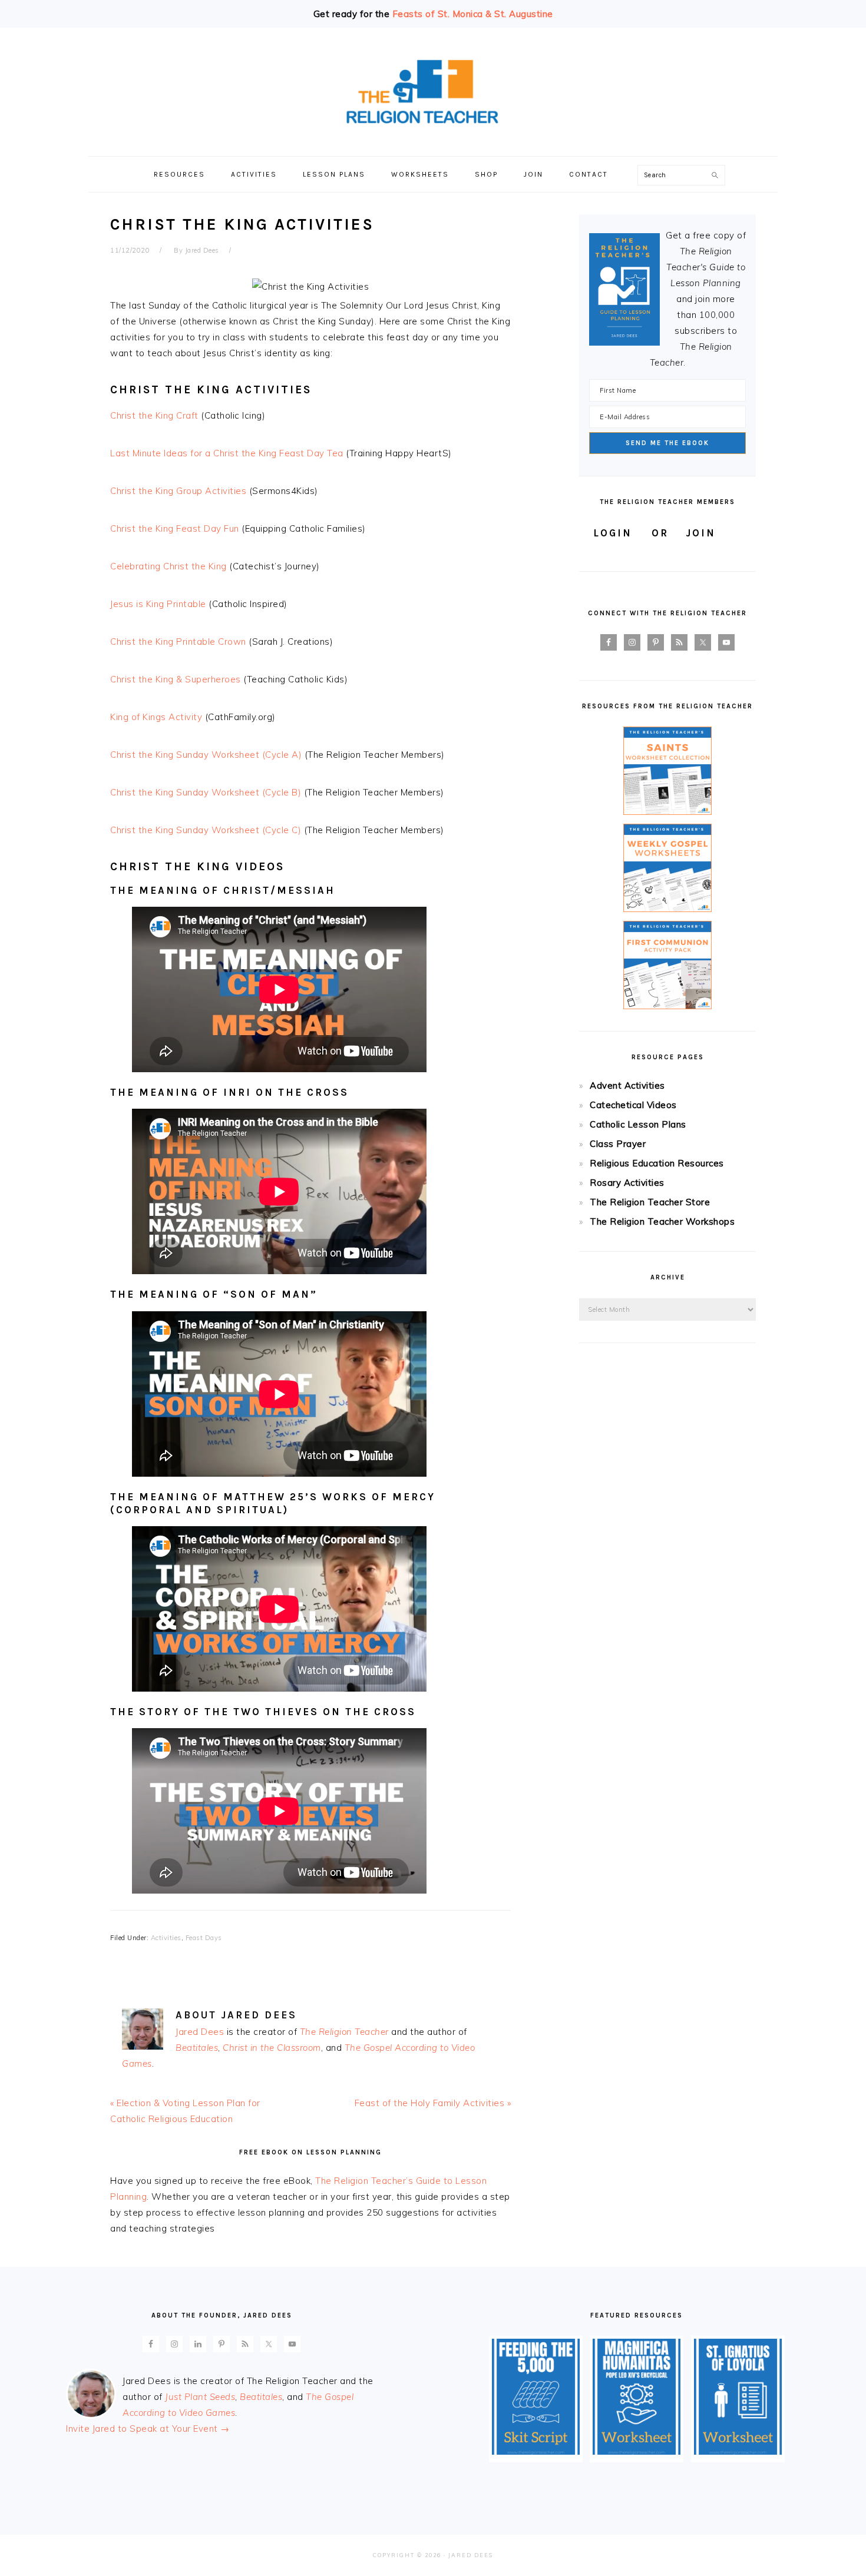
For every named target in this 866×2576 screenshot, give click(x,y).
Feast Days (204, 1938)
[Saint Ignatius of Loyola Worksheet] (738, 2451)
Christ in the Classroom (272, 2048)
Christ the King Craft (154, 415)
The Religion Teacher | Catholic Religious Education (433, 92)
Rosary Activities (627, 1183)
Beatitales (197, 2048)
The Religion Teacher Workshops (662, 1221)
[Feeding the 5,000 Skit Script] (536, 2451)
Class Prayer (618, 1144)
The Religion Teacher (344, 2032)
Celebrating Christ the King (168, 566)
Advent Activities (627, 1085)
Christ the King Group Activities (178, 491)
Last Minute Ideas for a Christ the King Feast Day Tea (227, 453)
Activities (166, 1938)
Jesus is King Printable (158, 604)
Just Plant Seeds (200, 2397)
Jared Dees (200, 2032)
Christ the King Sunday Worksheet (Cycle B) (206, 792)
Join (701, 533)
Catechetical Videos (633, 1105)
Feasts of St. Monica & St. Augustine (473, 14)
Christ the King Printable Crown (178, 641)
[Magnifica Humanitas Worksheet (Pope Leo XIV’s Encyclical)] (637, 2451)
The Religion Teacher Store (650, 1202)
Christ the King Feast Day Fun (175, 528)
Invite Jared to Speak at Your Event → (148, 2429)
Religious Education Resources (657, 1163)
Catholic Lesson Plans (638, 1124)
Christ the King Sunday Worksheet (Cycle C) (206, 830)
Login (613, 533)
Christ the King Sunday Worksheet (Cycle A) (206, 755)
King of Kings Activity (156, 717)
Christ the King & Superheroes (176, 679)
